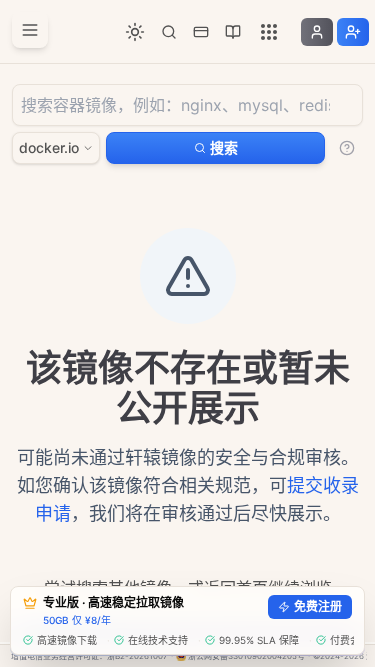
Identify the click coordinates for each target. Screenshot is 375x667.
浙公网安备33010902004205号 (246, 656)
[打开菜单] (30, 30)
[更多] (269, 32)
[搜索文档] (169, 32)
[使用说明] (347, 148)
